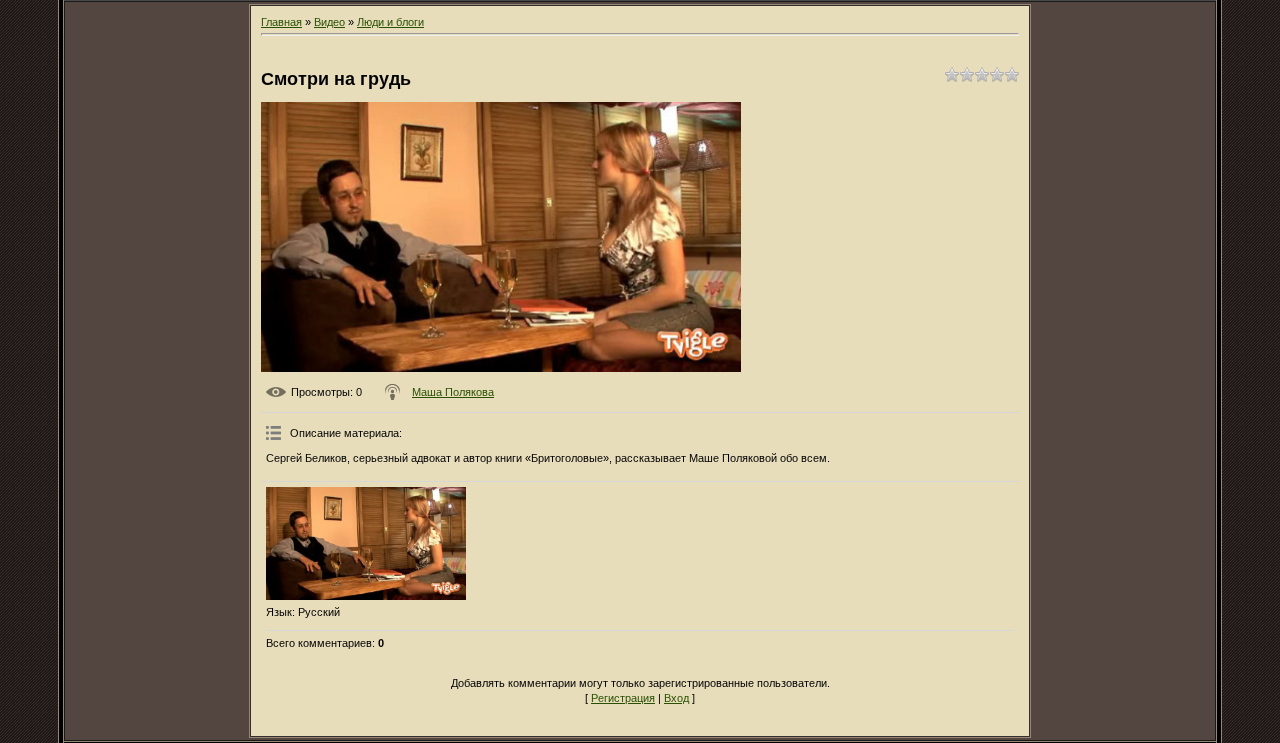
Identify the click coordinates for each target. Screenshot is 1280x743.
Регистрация (623, 698)
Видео (329, 22)
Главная (281, 22)
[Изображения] (366, 543)
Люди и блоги (390, 22)
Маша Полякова (453, 392)
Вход (676, 698)
